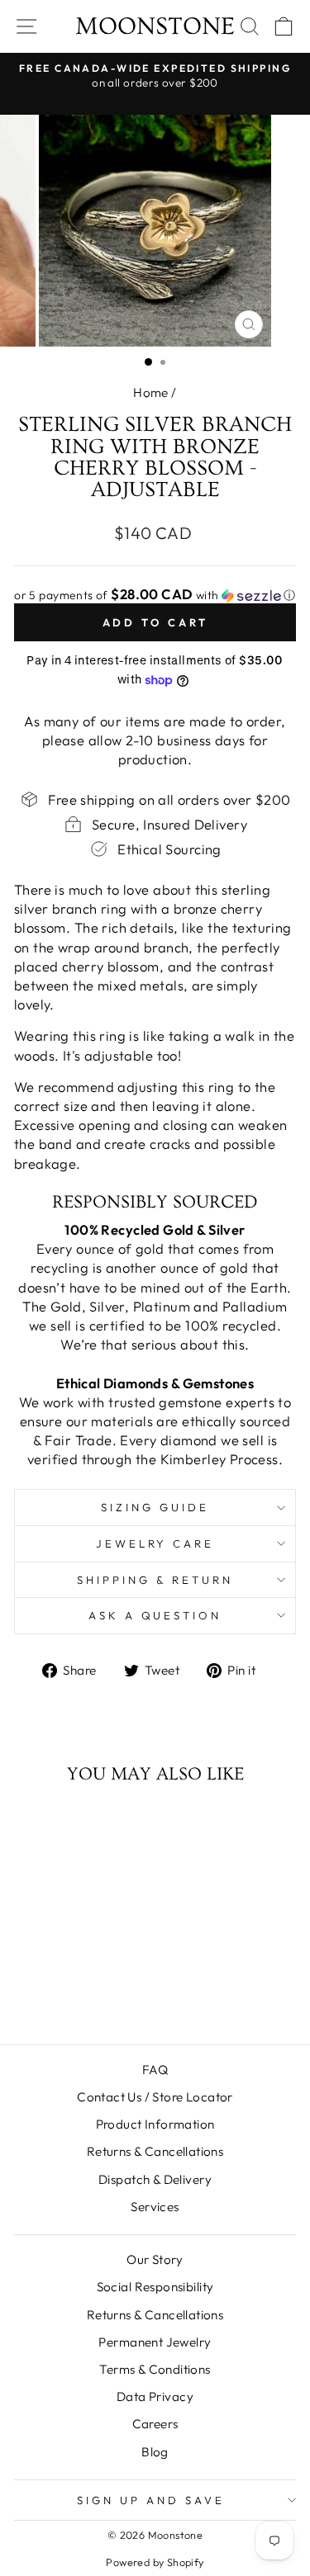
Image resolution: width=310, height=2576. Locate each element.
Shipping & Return (155, 1580)
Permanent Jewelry (155, 2342)
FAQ (155, 2070)
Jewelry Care (155, 1543)
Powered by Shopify (155, 2562)
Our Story (155, 2259)
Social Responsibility (155, 2287)
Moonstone (155, 26)
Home (151, 392)
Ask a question (155, 1615)
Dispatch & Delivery (155, 2179)
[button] (155, 595)
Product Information (155, 2124)
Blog (155, 2452)
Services (155, 2207)
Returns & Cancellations (155, 2151)
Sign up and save (151, 2500)
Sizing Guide (155, 1507)
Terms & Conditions (155, 2369)
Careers (155, 2424)
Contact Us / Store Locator (155, 2097)
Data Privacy (155, 2396)
